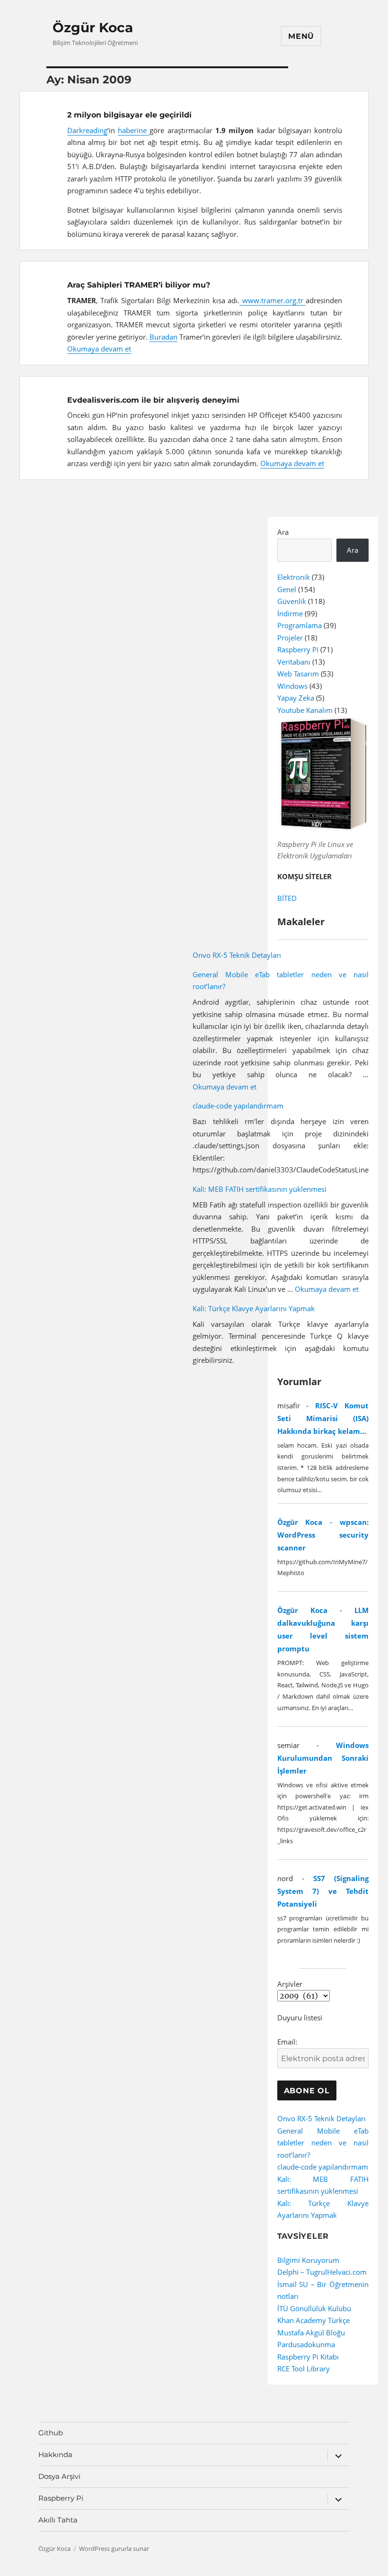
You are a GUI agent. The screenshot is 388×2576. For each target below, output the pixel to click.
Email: (287, 2042)
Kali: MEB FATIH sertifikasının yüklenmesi (260, 1189)
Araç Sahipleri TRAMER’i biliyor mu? (139, 285)
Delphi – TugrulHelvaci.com (322, 2272)
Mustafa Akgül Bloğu (311, 2333)
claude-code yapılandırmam (238, 1106)
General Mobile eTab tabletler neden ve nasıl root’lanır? (323, 2143)
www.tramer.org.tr (273, 300)
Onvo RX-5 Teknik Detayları (237, 955)
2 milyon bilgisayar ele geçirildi (129, 115)
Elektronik (294, 577)
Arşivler (290, 1984)
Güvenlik (292, 601)
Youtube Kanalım (305, 710)
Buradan (163, 337)
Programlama (300, 625)
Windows (292, 686)
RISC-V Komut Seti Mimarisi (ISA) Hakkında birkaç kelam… (323, 1418)
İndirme (290, 613)
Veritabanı (294, 662)
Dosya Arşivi (59, 2476)
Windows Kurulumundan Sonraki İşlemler (323, 1758)
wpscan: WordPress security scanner (323, 1535)
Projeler (290, 638)
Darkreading (87, 130)
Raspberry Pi (298, 649)
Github (51, 2433)
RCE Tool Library (304, 2369)
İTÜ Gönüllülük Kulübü (314, 2308)
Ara (283, 532)
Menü (301, 36)
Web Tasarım (298, 674)
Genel (287, 589)
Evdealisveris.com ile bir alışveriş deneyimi (153, 400)
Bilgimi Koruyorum (308, 2260)
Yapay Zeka (296, 698)
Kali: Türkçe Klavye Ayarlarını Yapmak (254, 1308)
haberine (134, 130)
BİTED (287, 898)
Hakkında (55, 2454)
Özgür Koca (93, 27)
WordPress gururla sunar (114, 2549)
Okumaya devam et (99, 349)
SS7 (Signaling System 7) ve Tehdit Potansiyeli (323, 1891)
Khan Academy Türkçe (313, 2320)
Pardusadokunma (306, 2344)
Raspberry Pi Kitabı (308, 2357)
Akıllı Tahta (58, 2520)
